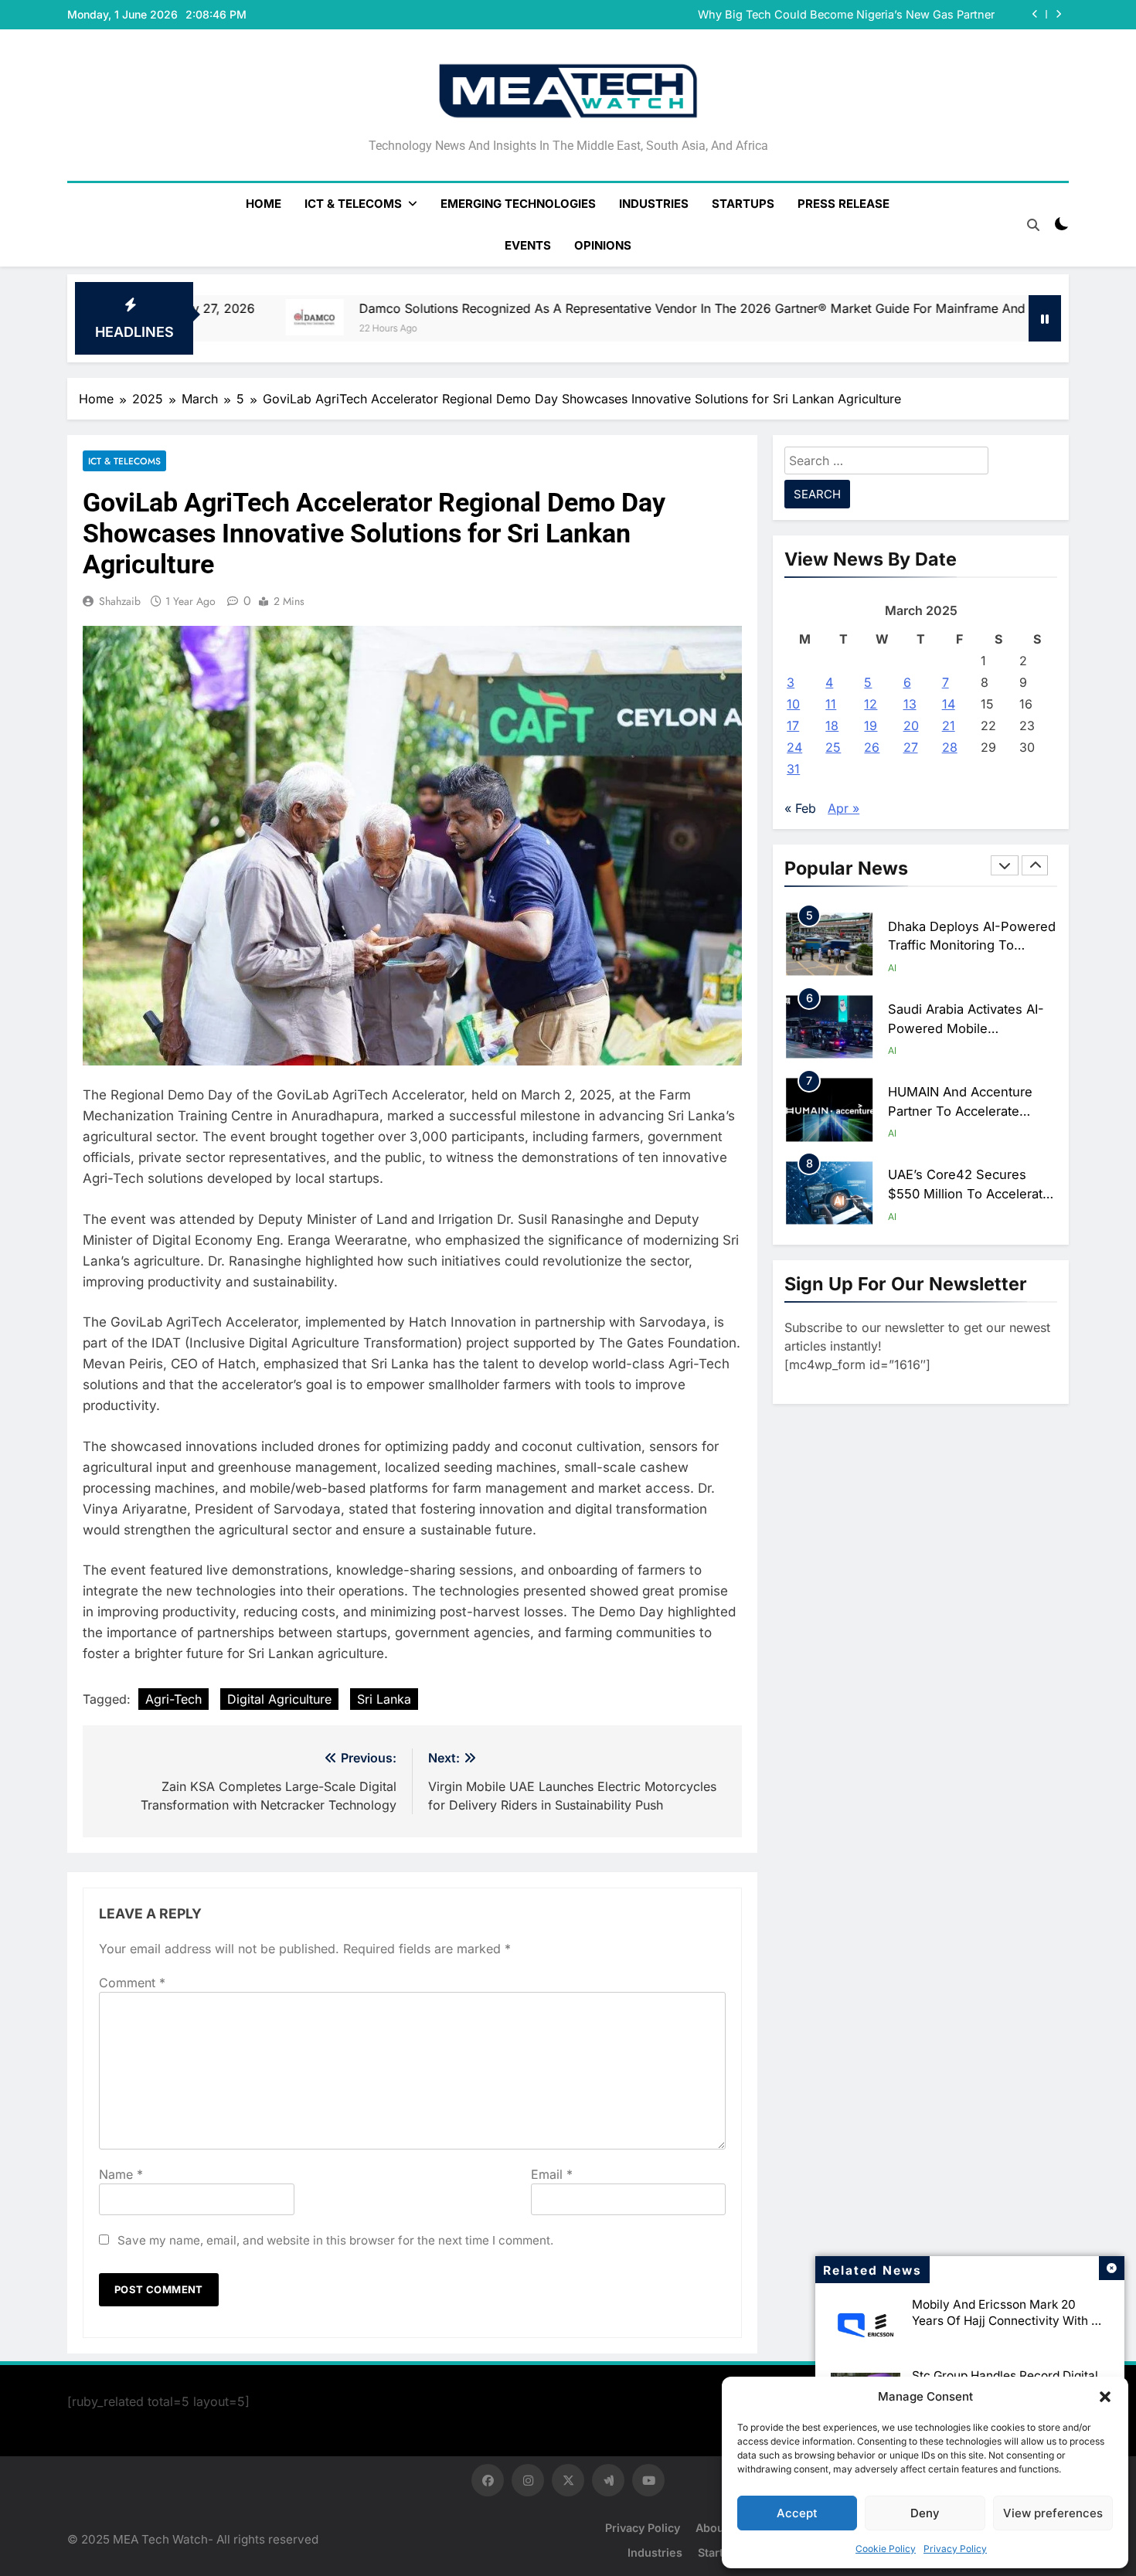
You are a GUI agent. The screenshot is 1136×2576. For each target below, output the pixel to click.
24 (794, 747)
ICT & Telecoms (353, 204)
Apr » (843, 808)
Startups (743, 204)
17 (793, 726)
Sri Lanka (384, 1699)
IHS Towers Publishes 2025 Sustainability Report (864, 15)
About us (721, 2528)
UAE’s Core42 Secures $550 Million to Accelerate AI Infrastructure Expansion (969, 1111)
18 (832, 726)
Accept (797, 2513)
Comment (132, 1983)
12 (871, 704)
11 (831, 704)
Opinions (603, 245)
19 (871, 726)
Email (552, 2174)
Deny (925, 2513)
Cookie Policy (886, 2549)
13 (910, 704)
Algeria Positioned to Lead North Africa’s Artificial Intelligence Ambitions (969, 1194)
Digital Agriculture (279, 1699)
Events (528, 245)
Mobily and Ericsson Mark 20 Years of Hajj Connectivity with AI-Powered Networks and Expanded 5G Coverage (1010, 2329)
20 (911, 726)
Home (264, 204)
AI (892, 968)
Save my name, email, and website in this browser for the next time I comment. (335, 2240)
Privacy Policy (955, 2549)
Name (121, 2174)
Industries (654, 204)
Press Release (843, 204)
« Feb (800, 808)
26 (872, 747)
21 (949, 726)
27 (911, 747)
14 (949, 704)
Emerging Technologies (518, 204)
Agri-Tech (173, 1699)
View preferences (1053, 2513)
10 (793, 704)
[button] (1105, 2397)
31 (793, 769)
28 (950, 747)
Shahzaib (120, 601)
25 (833, 747)
